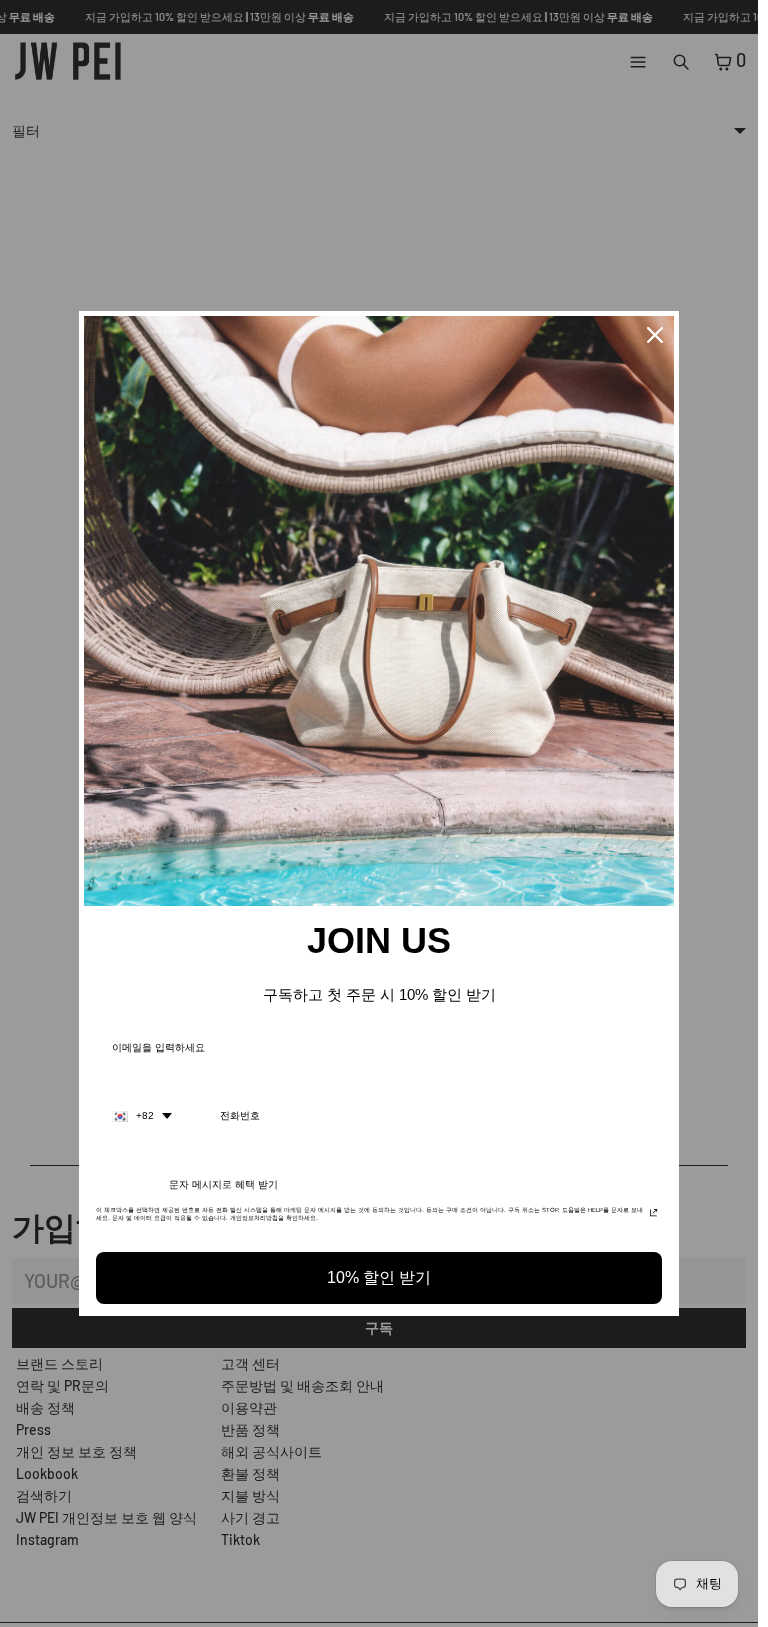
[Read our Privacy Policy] (653, 1216)
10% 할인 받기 (379, 1277)
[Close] (655, 335)
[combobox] (142, 1116)
